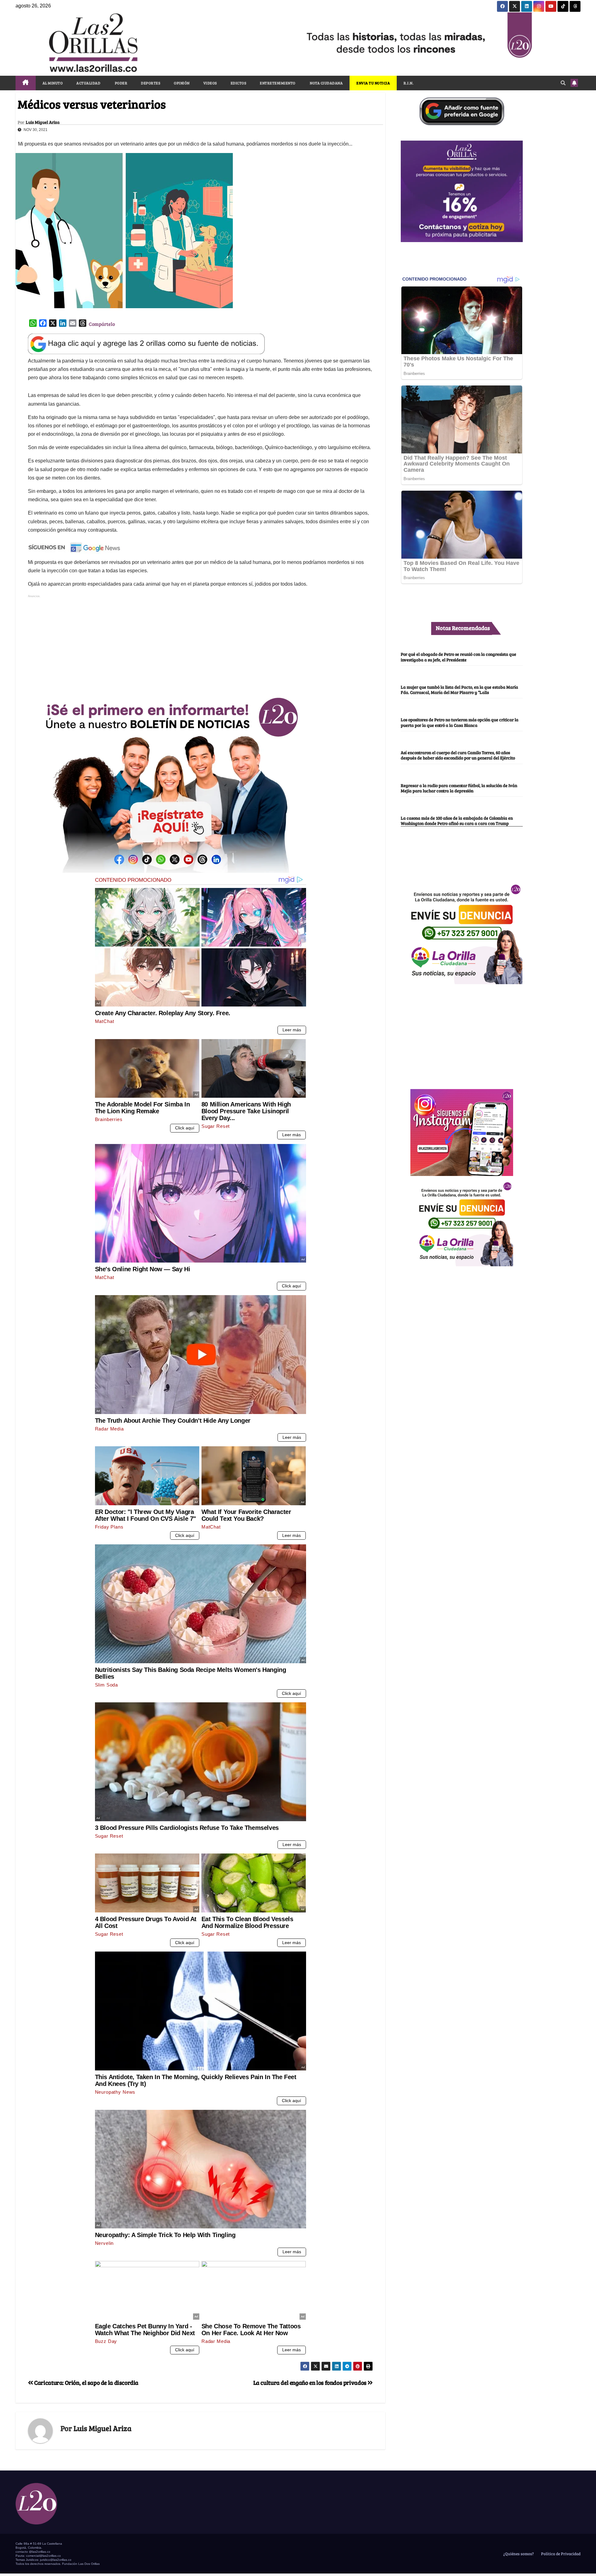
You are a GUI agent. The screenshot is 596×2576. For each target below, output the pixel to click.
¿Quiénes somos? (518, 2554)
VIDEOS (210, 83)
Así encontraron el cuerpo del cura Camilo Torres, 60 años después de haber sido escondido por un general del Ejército (458, 755)
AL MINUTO (53, 83)
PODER (121, 83)
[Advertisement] (201, 643)
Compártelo (102, 324)
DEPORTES (151, 83)
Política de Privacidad (560, 2554)
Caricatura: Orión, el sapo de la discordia (86, 2382)
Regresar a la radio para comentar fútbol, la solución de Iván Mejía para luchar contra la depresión (459, 788)
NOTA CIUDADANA (326, 83)
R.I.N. (409, 83)
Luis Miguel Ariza (43, 122)
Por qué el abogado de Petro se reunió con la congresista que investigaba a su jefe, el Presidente (458, 657)
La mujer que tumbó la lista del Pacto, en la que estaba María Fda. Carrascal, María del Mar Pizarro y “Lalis (459, 689)
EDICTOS (239, 83)
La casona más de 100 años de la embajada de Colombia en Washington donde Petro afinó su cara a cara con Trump (457, 821)
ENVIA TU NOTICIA (373, 83)
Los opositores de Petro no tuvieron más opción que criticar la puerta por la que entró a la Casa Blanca (460, 722)
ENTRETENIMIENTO (278, 83)
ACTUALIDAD (88, 83)
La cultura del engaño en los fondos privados (311, 2382)
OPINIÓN (182, 83)
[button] (563, 83)
